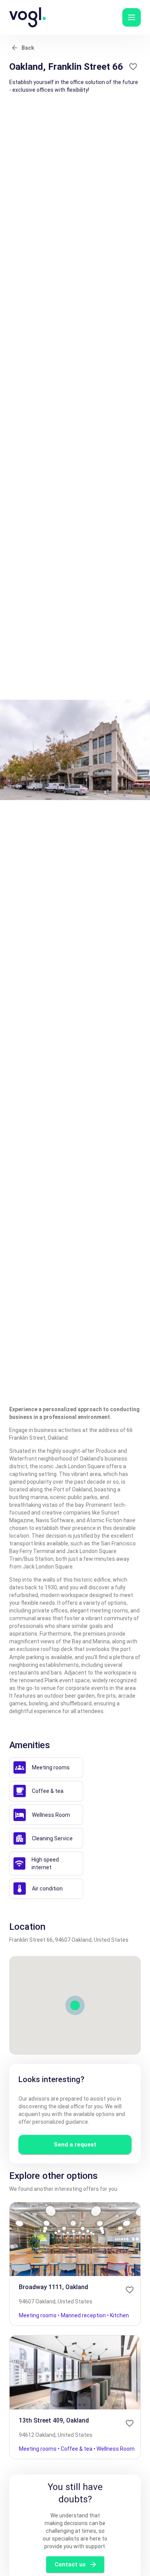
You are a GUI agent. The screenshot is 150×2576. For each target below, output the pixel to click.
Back (28, 48)
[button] (132, 17)
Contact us (70, 2564)
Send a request (75, 2145)
